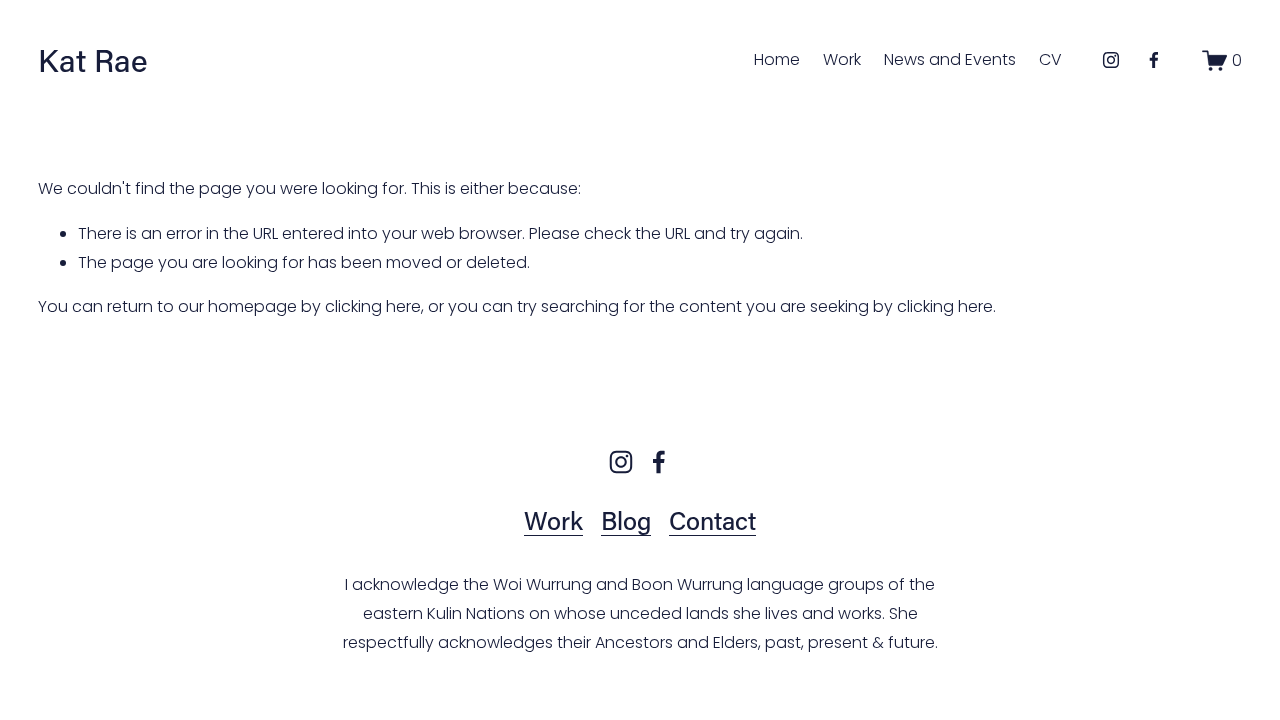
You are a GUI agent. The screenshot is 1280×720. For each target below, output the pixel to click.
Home (777, 59)
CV (1050, 59)
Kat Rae (93, 59)
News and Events (950, 59)
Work (842, 59)
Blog (626, 520)
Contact (712, 520)
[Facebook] (1154, 60)
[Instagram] (1111, 60)
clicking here (373, 306)
